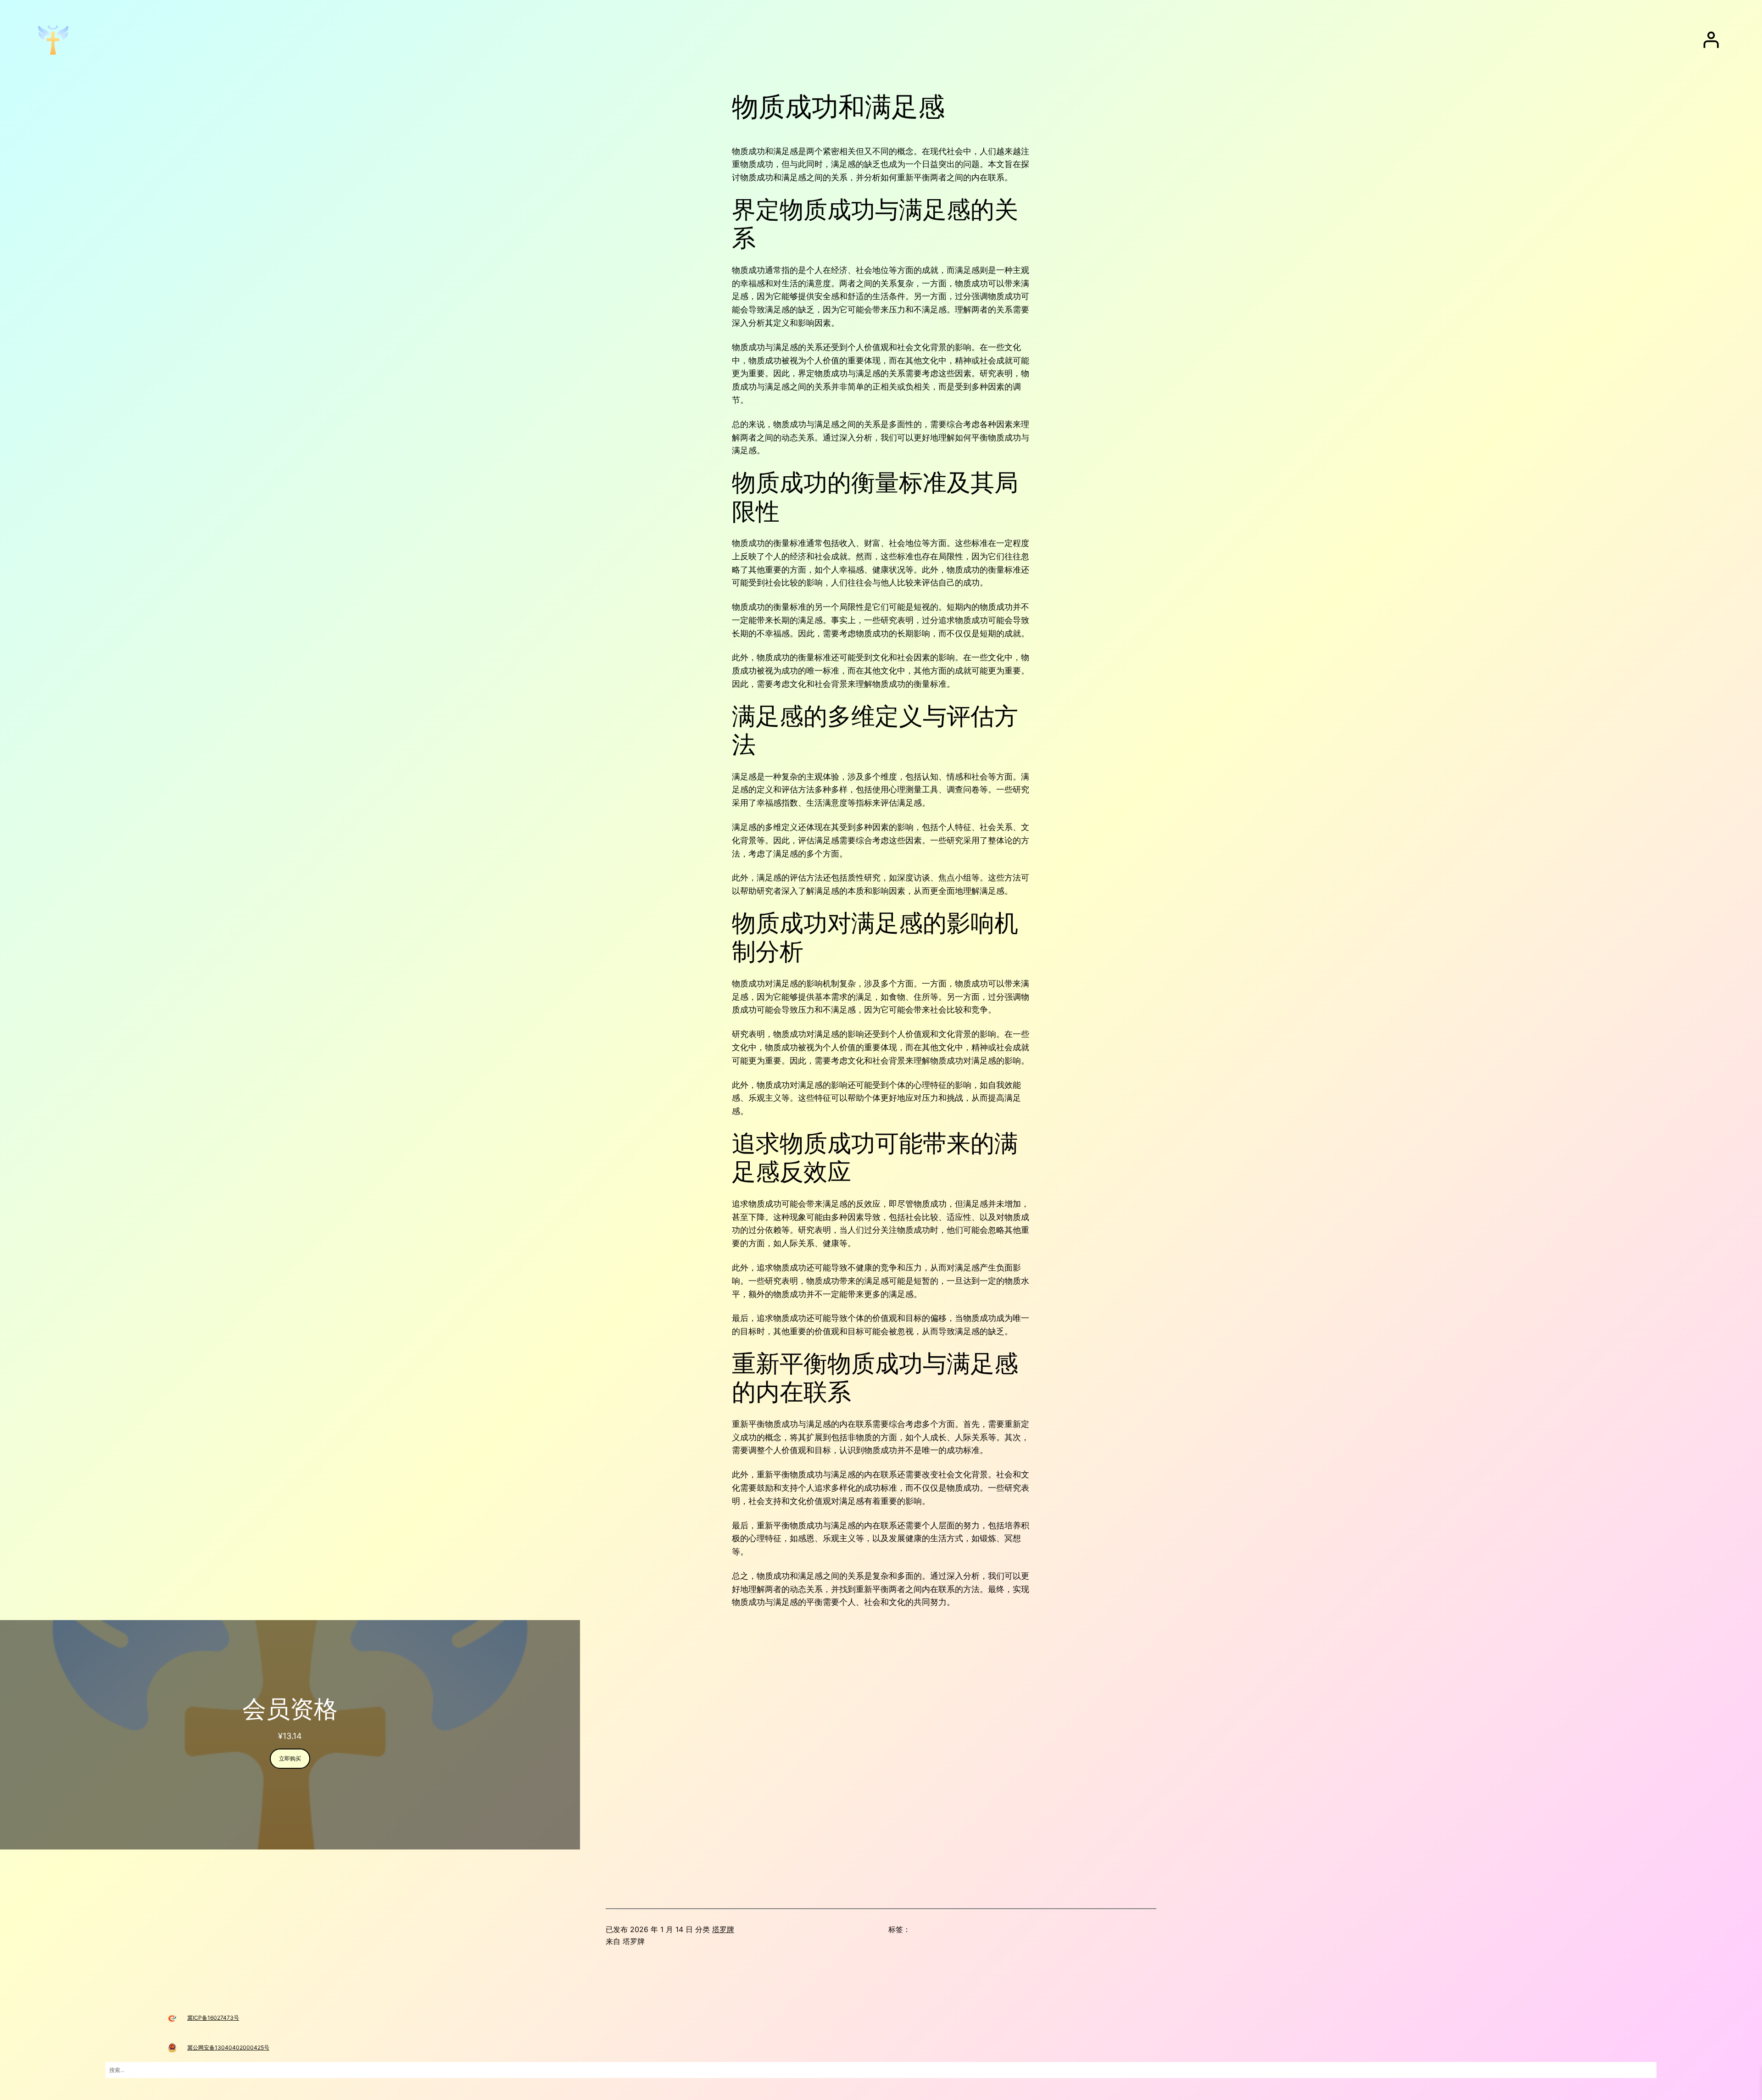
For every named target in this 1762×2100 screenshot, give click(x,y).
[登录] (1711, 40)
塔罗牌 (723, 1929)
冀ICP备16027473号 (213, 2018)
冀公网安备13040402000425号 (228, 2047)
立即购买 (290, 1758)
